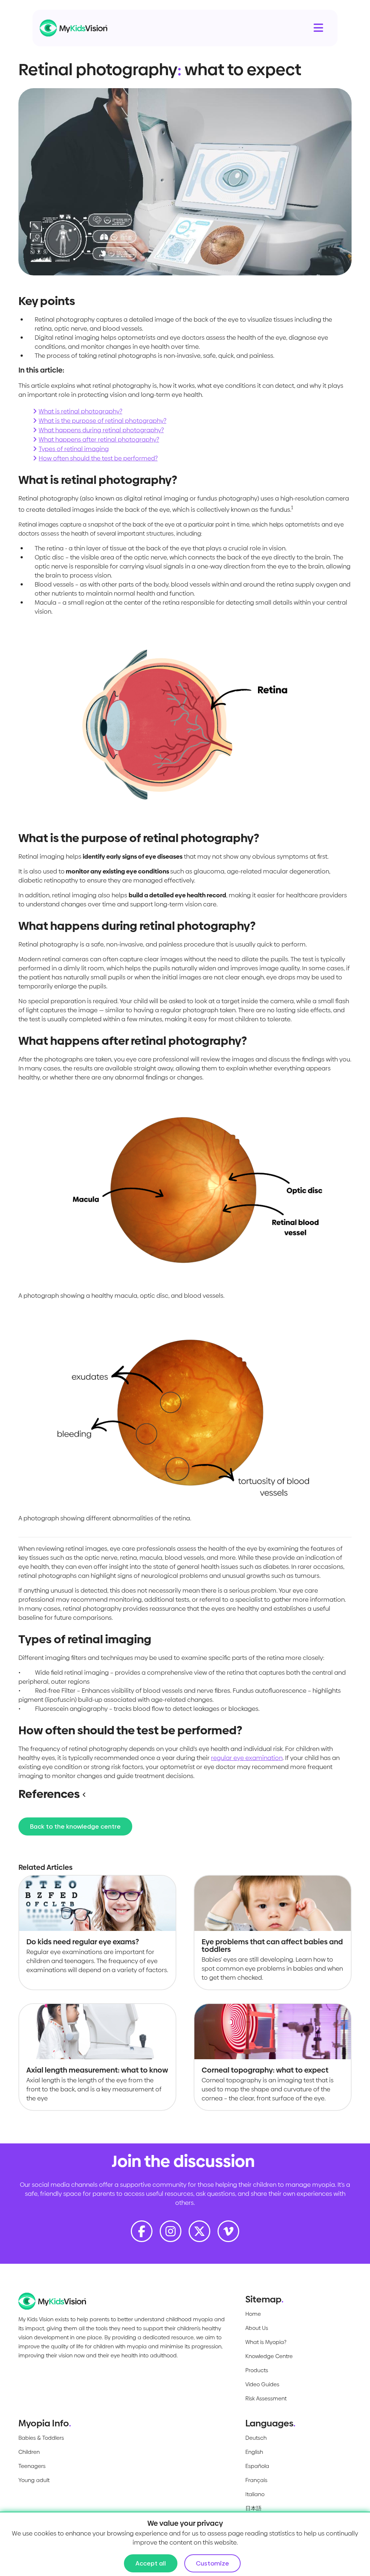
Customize (212, 2563)
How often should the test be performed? (98, 458)
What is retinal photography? (80, 411)
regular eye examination (247, 1758)
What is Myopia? (266, 2342)
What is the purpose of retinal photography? (102, 421)
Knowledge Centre (269, 2356)
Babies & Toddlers (41, 2438)
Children (29, 2452)
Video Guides (262, 2384)
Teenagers (32, 2466)
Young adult (34, 2480)
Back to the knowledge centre (75, 1826)
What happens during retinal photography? (101, 430)
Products (257, 2370)
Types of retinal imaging (74, 449)
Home (253, 2314)
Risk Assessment (266, 2398)
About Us (257, 2328)
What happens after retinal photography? (99, 439)
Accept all (151, 2563)
